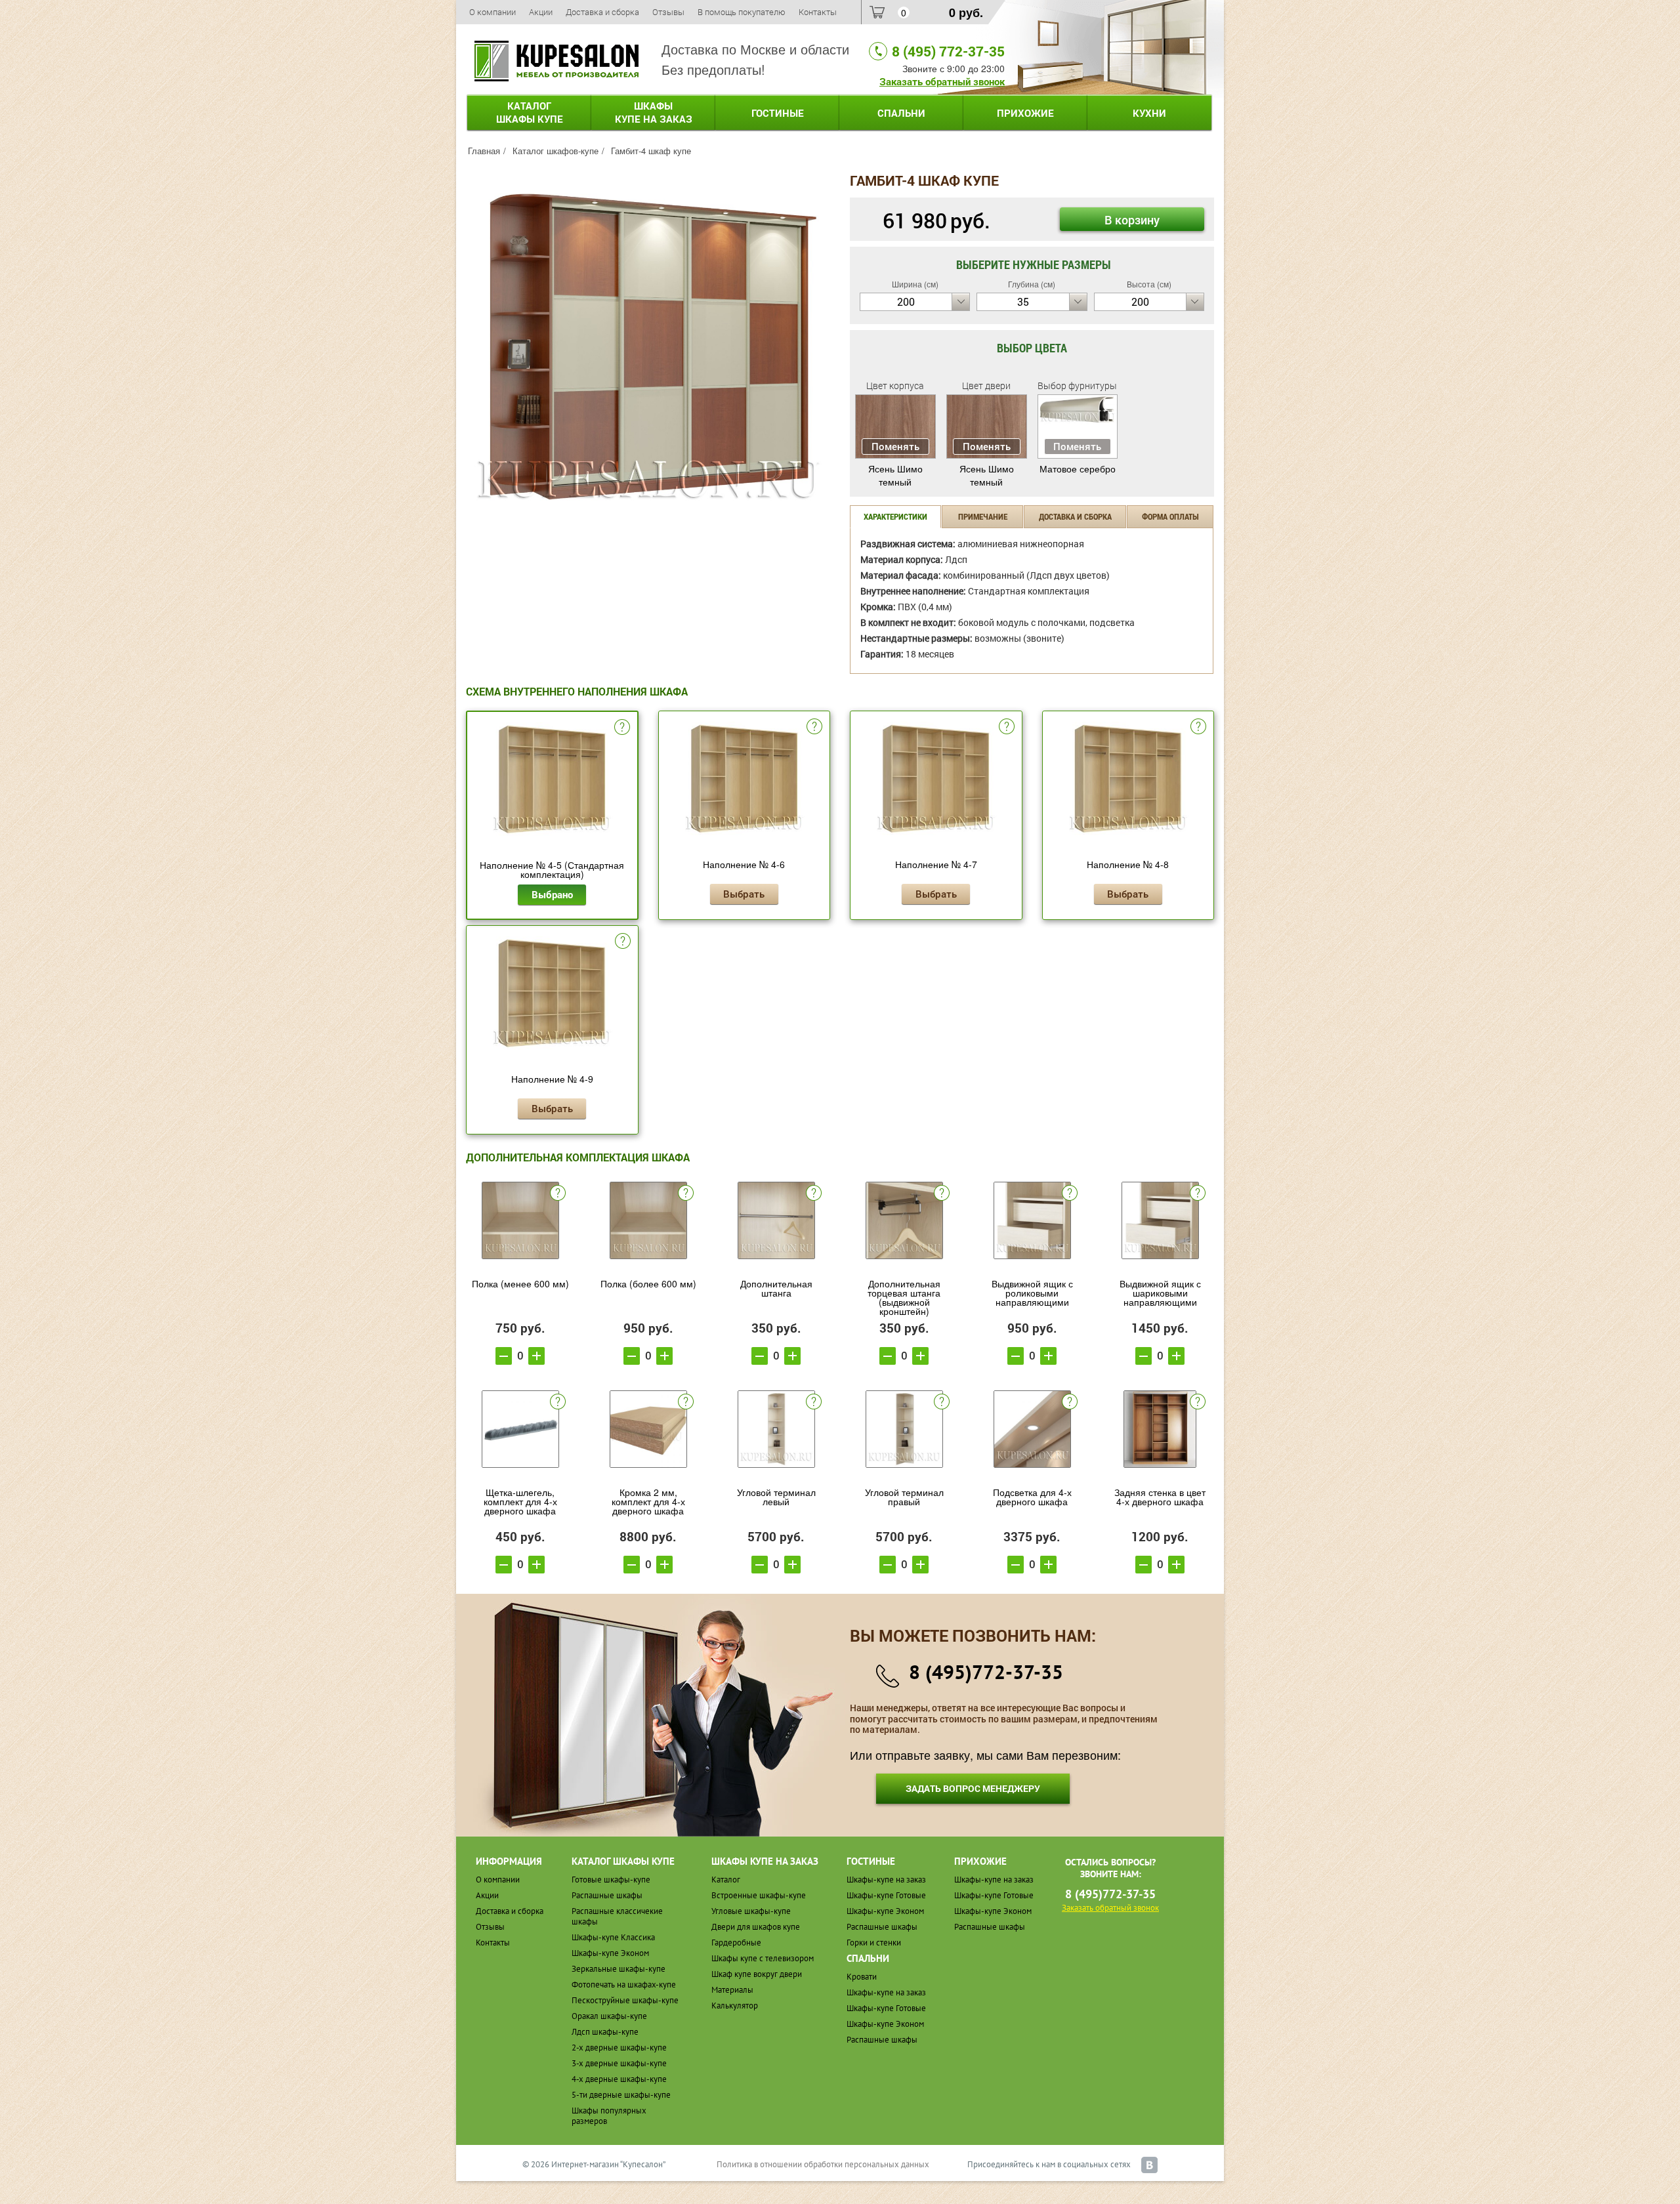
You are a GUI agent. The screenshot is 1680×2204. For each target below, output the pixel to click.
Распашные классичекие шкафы (617, 1916)
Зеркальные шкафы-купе (619, 1969)
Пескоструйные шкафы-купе (625, 2000)
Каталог (530, 112)
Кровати (862, 1977)
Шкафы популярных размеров (609, 2116)
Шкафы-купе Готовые (886, 1895)
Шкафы (654, 112)
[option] (648, 347)
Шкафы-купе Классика (613, 1937)
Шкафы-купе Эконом (610, 1953)
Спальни (901, 113)
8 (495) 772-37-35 (948, 51)
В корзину (1132, 220)
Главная (484, 151)
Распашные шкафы (607, 1895)
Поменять (895, 446)
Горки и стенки (874, 1943)
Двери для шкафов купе (756, 1927)
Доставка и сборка (602, 12)
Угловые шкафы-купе (751, 1911)
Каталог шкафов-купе (556, 151)
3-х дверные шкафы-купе (619, 2063)
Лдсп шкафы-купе (605, 2032)
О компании (493, 12)
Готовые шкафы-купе (611, 1880)
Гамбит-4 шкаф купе (651, 151)
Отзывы (668, 12)
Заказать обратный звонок (942, 81)
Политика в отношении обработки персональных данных (823, 2164)
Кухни (1149, 113)
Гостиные (778, 113)
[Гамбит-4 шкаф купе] (648, 345)
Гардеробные (736, 1943)
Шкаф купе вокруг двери (757, 1974)
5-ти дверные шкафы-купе (621, 2095)
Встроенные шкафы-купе (759, 1895)
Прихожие (1025, 113)
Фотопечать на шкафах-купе (624, 1985)
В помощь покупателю (742, 12)
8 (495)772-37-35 (986, 1672)
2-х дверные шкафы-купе (619, 2048)
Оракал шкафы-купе (609, 2016)
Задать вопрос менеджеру (973, 1788)
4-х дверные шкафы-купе (619, 2079)
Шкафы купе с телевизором (763, 1958)
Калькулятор (735, 2006)
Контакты (818, 12)
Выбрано (552, 894)
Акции (541, 12)
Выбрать (744, 894)
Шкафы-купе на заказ (886, 1880)
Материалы (732, 1990)
